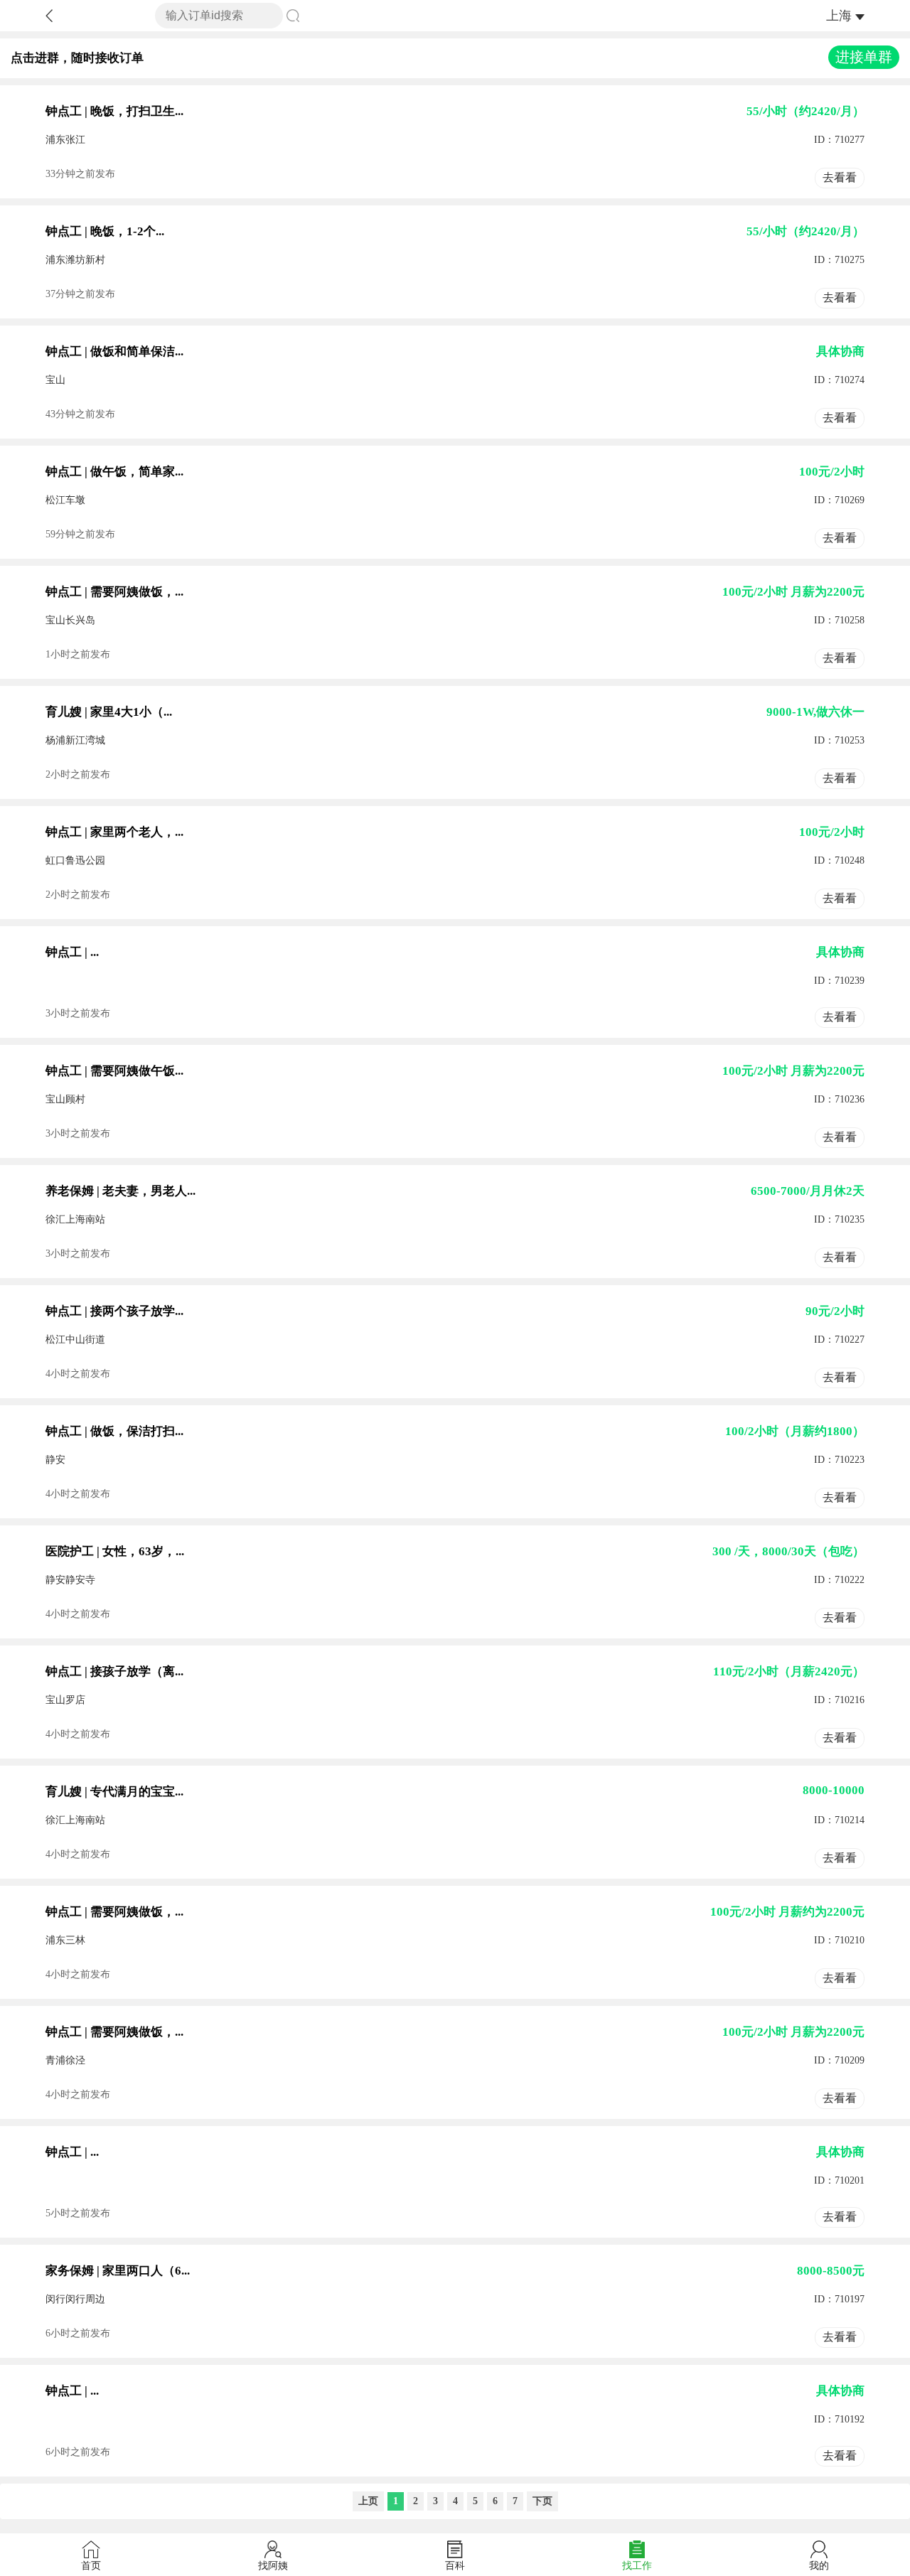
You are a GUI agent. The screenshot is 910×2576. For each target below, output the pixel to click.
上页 (368, 2501)
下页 (542, 2501)
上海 (839, 16)
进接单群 (864, 57)
